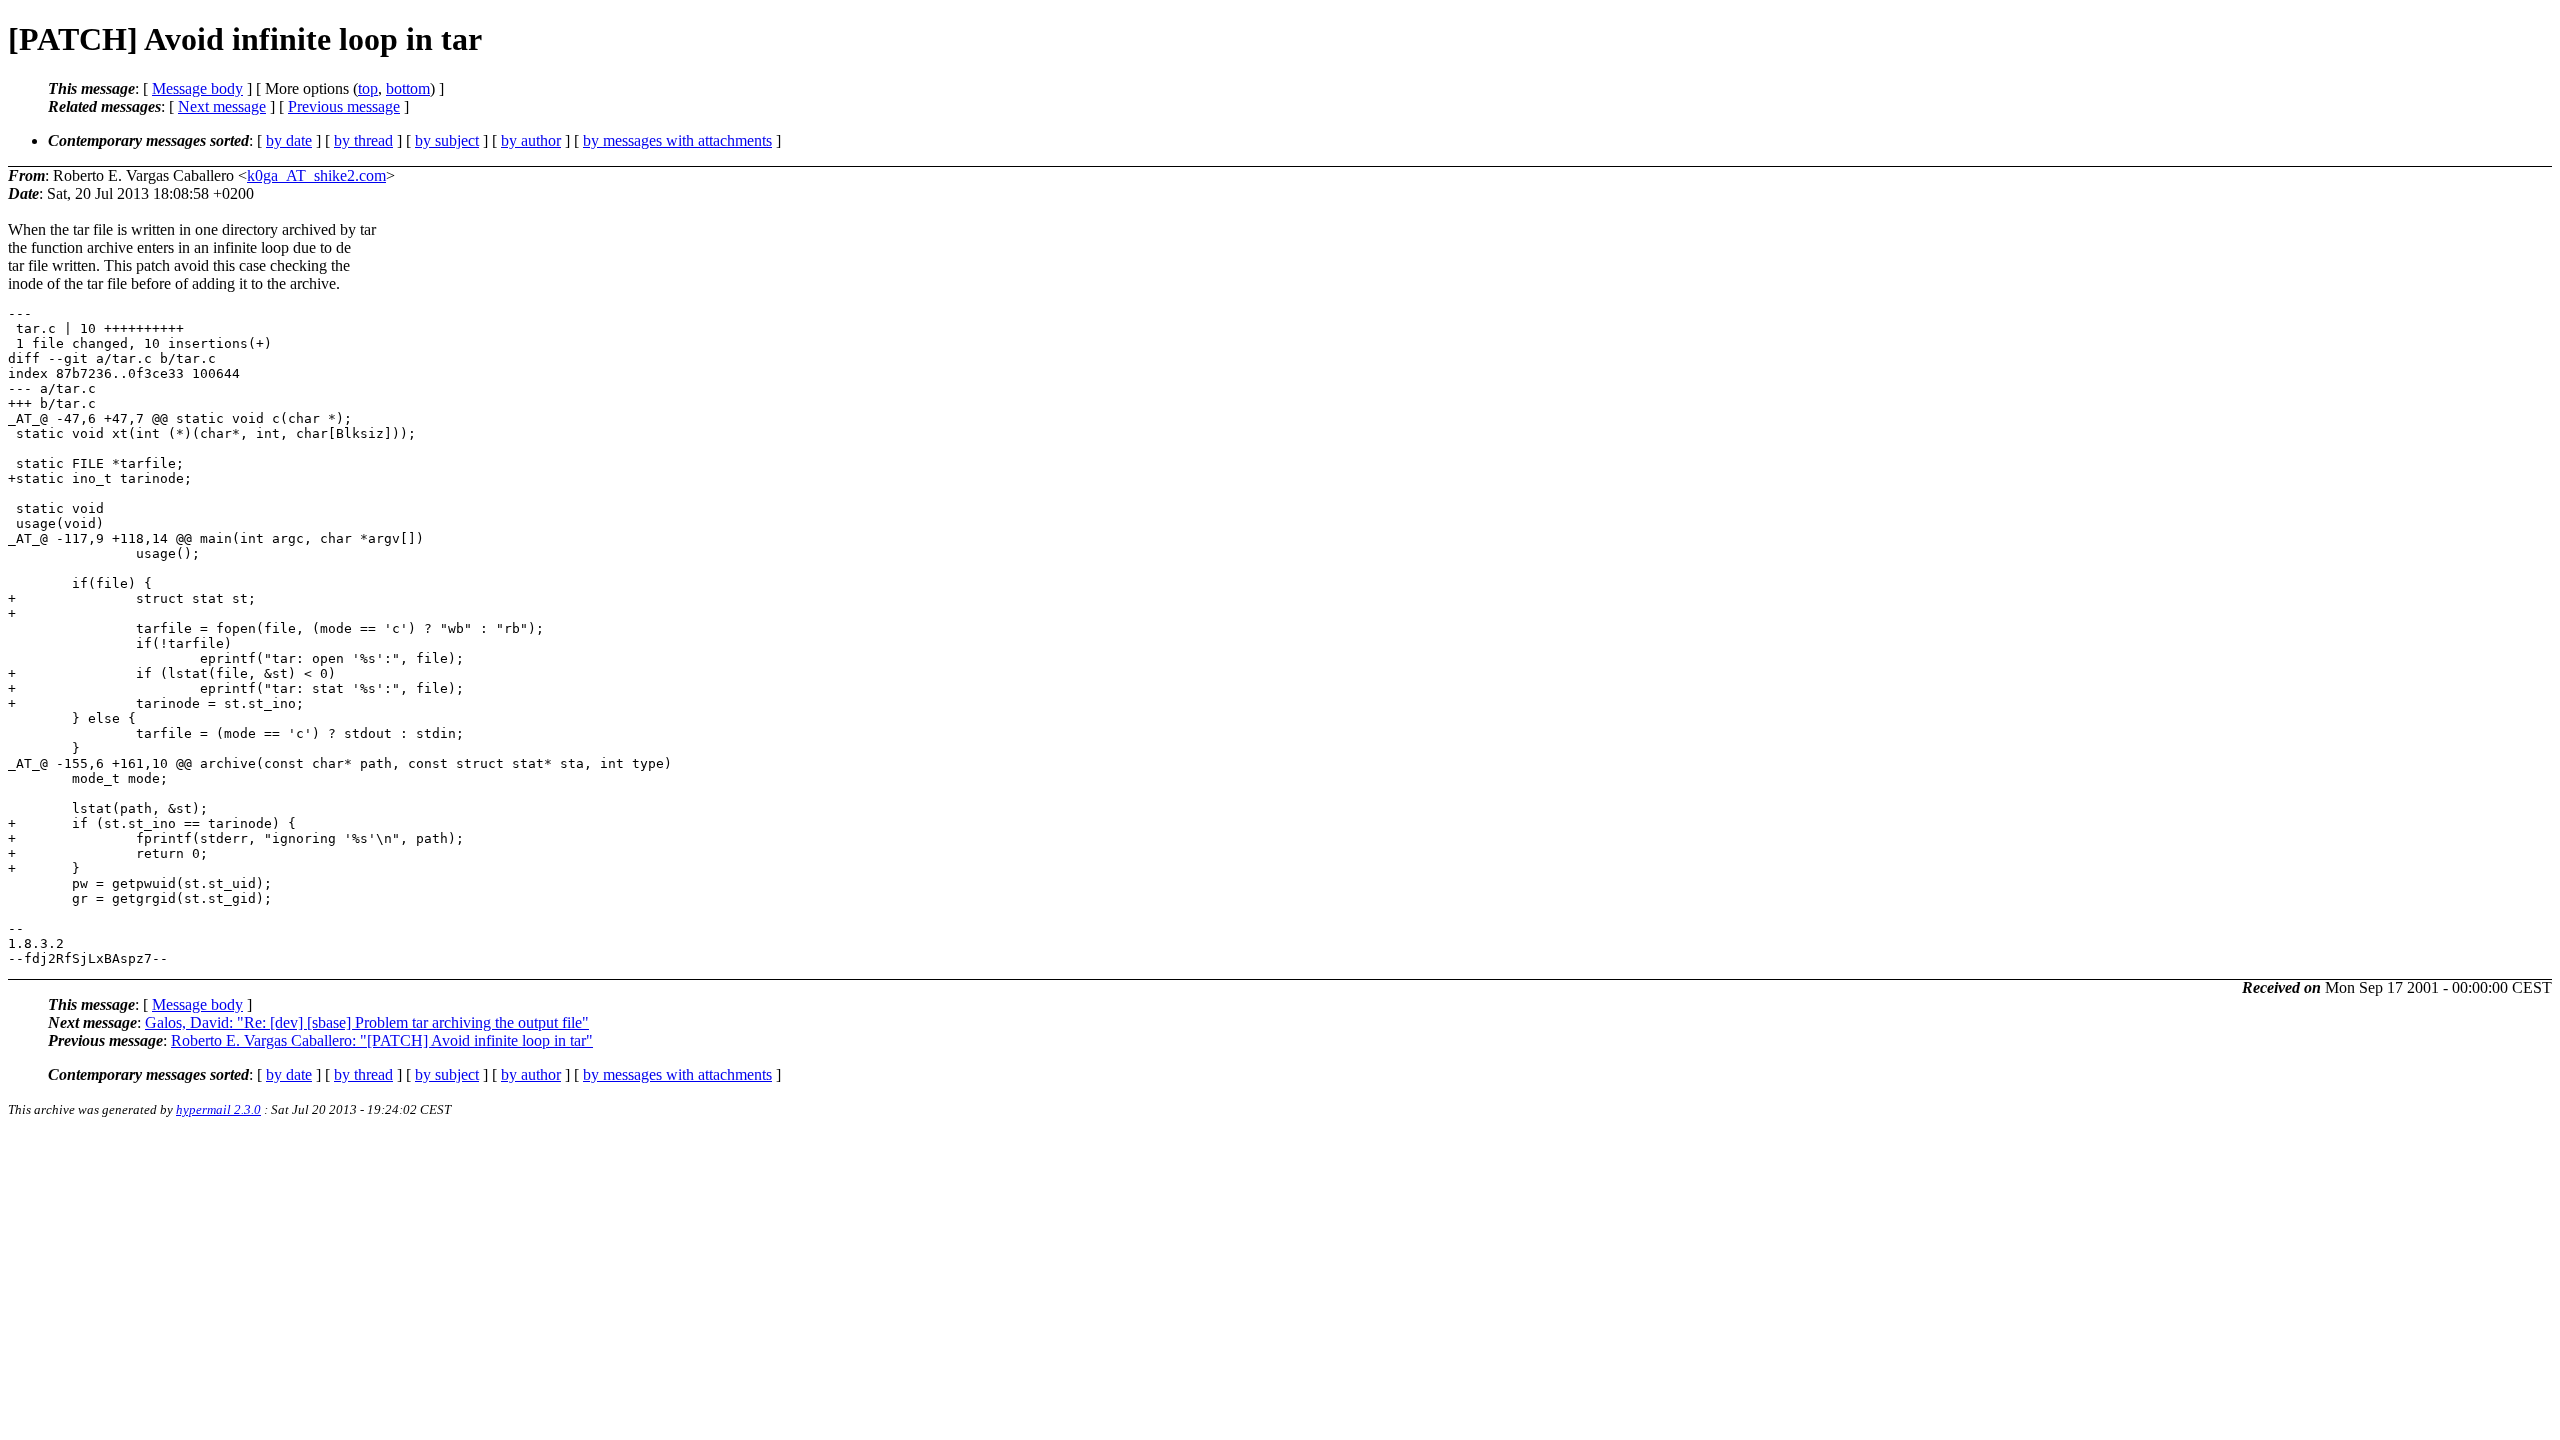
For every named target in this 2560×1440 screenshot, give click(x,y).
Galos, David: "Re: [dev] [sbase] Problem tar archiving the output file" (367, 1022)
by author (531, 140)
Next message (222, 106)
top (368, 88)
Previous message (344, 106)
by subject (447, 140)
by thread (363, 140)
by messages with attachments (677, 140)
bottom (408, 88)
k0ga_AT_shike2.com (316, 175)
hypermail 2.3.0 (218, 1109)
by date (289, 140)
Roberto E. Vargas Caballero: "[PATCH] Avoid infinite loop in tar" (382, 1040)
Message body (197, 88)
